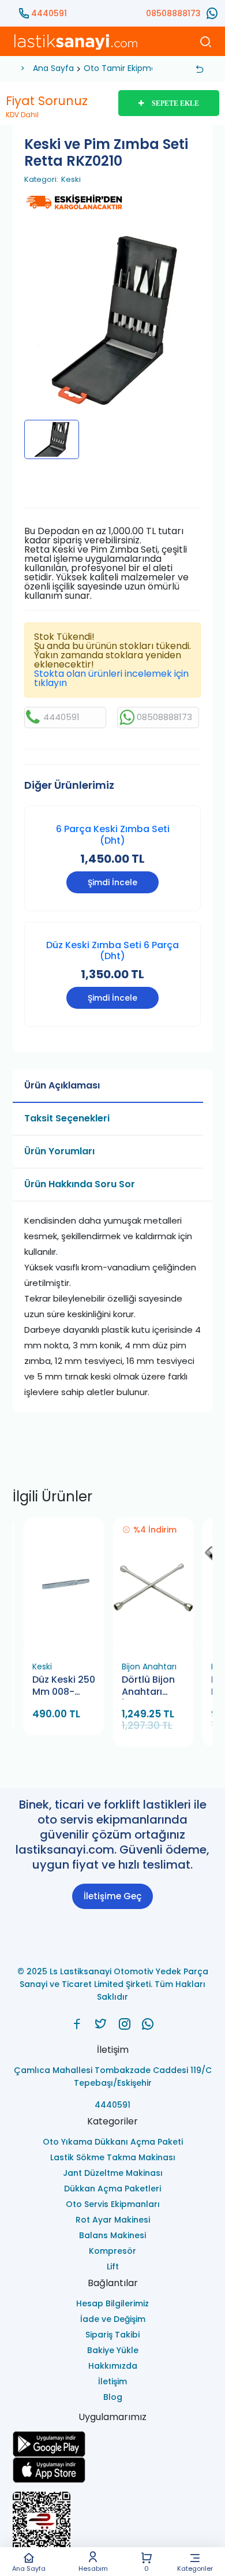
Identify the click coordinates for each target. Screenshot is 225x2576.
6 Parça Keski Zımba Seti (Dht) (113, 834)
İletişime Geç (112, 1896)
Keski (71, 180)
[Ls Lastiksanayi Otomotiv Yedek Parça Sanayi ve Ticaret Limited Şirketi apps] (113, 2470)
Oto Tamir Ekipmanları (128, 68)
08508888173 (173, 13)
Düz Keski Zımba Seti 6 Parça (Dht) (112, 950)
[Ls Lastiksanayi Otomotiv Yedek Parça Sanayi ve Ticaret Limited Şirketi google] (113, 2444)
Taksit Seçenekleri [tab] (67, 1118)
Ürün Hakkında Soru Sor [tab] (80, 1184)
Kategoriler (195, 2568)
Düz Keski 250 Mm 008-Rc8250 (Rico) (64, 1686)
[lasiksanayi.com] (77, 2024)
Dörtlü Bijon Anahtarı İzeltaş (148, 1686)
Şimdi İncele (112, 882)
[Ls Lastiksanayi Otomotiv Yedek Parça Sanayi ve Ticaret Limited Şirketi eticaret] (113, 2526)
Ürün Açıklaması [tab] (62, 1085)
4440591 (49, 13)
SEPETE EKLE (175, 103)
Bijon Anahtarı (149, 1667)
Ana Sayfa (29, 2568)
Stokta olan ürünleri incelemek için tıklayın (111, 678)
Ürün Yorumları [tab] (59, 1151)
